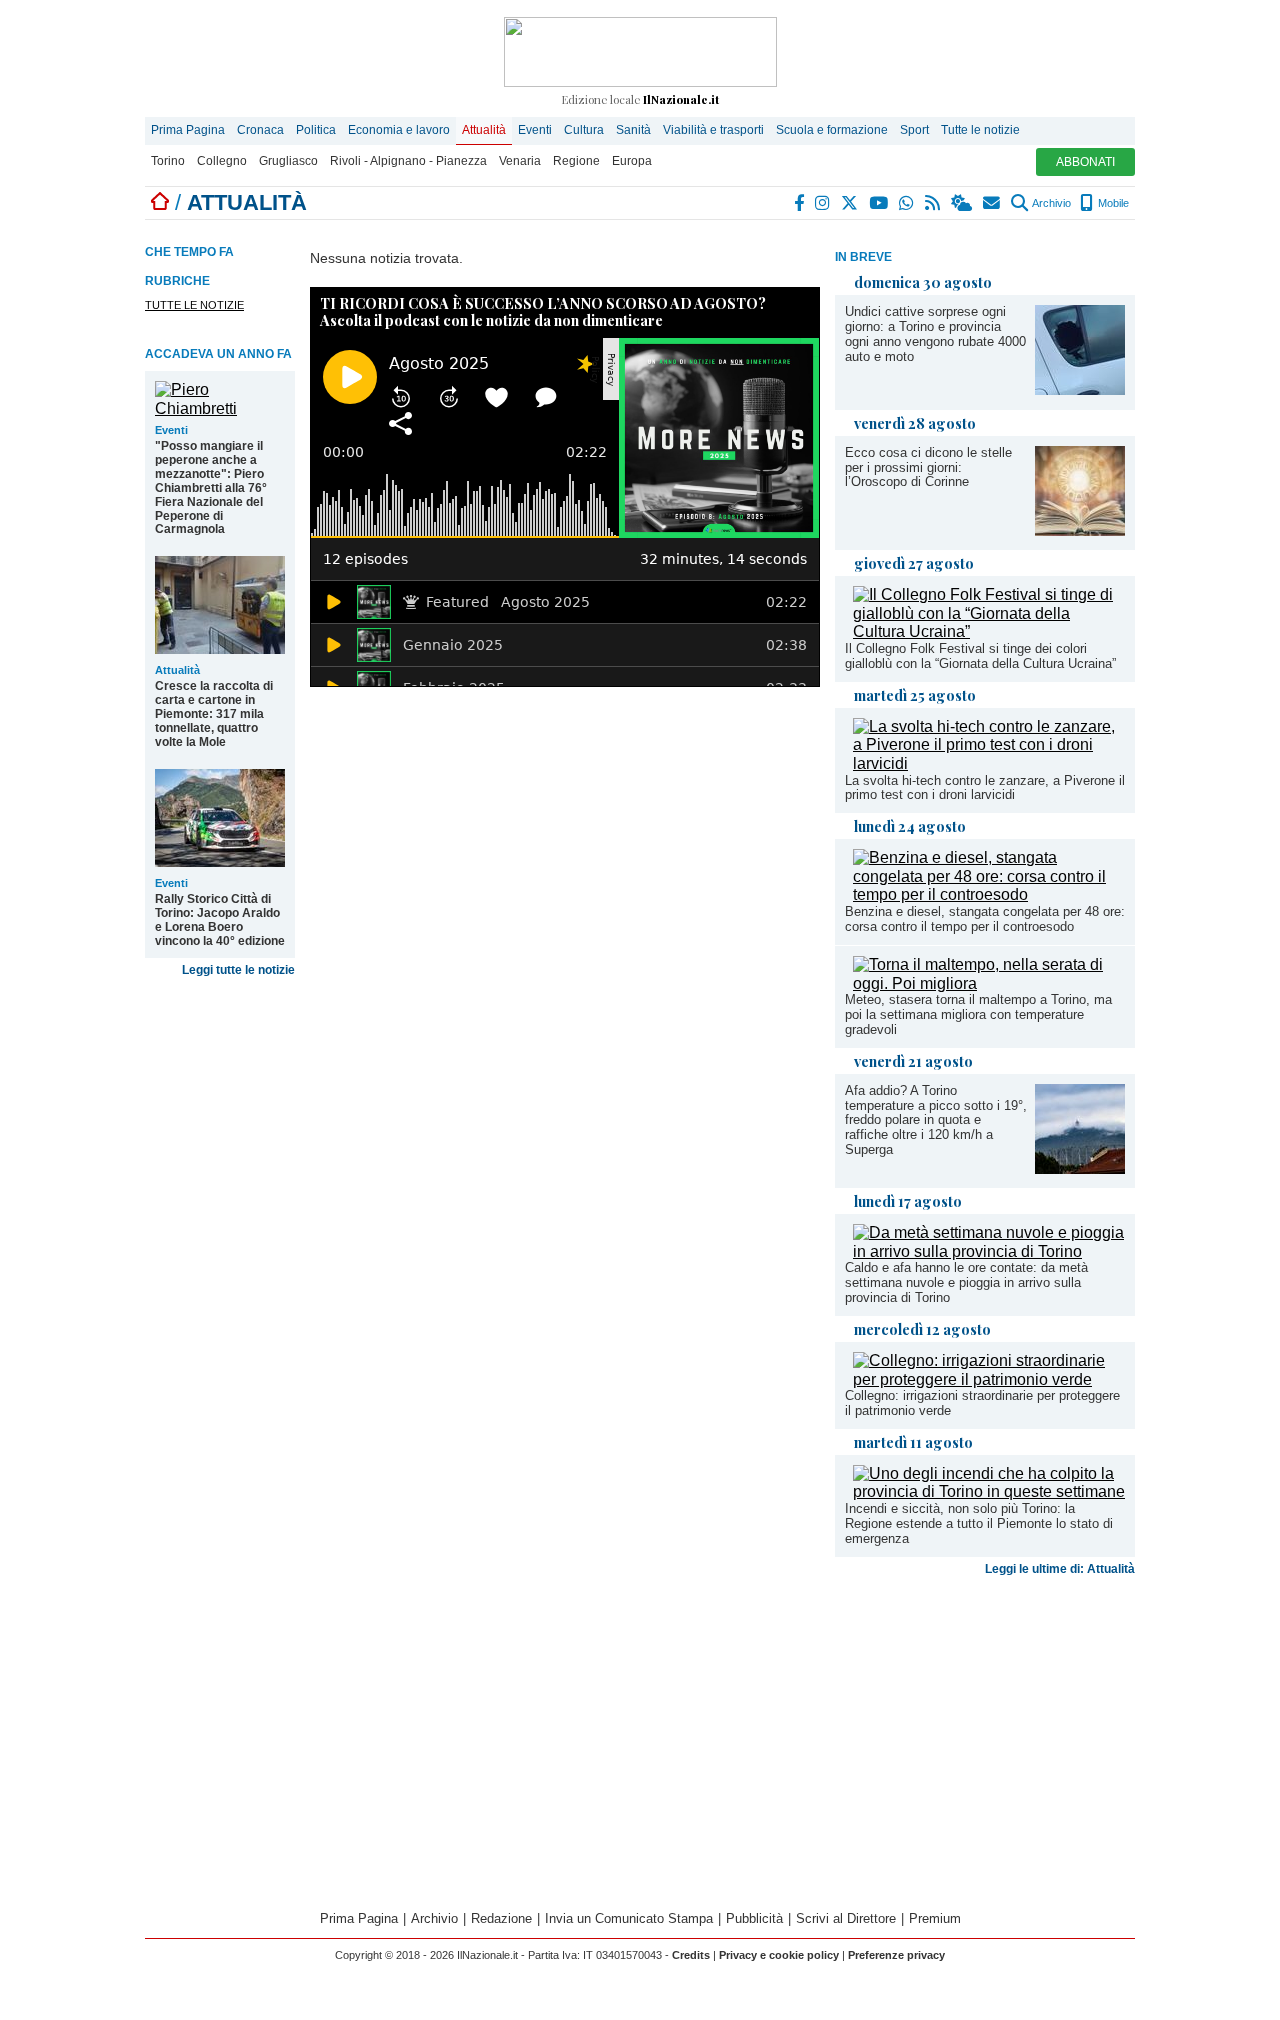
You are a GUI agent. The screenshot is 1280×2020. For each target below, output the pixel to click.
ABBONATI (1085, 162)
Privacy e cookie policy (779, 1955)
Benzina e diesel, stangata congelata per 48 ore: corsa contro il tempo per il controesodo (985, 919)
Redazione (501, 1918)
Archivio (1050, 203)
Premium (935, 1918)
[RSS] (933, 203)
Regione (576, 161)
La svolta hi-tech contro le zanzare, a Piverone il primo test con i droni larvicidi (985, 788)
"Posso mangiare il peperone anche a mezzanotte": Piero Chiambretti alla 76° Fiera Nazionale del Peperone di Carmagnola (211, 488)
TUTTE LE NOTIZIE (194, 305)
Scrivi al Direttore (846, 1918)
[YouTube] (879, 203)
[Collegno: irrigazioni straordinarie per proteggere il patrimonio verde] (989, 1379)
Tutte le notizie (980, 130)
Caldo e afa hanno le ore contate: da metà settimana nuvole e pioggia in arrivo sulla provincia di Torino (966, 1282)
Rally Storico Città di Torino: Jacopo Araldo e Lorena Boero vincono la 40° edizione (220, 920)
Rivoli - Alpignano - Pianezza (408, 161)
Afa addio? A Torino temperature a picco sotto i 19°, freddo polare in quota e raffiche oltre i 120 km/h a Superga (936, 1120)
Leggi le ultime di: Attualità (1060, 1569)
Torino (168, 161)
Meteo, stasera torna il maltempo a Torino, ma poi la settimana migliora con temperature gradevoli (978, 1014)
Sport (914, 130)
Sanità (633, 130)
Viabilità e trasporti (713, 130)
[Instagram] (823, 203)
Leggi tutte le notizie (238, 970)
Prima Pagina (188, 130)
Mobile (1112, 203)
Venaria (520, 161)
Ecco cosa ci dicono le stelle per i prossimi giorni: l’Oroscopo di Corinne (928, 467)
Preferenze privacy (896, 1955)
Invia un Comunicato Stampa (629, 1918)
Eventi (535, 130)
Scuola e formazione (832, 130)
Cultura (584, 130)
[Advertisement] (985, 1741)
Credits (691, 1955)
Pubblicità (754, 1918)
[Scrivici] (992, 203)
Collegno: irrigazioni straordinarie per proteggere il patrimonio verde (982, 1403)
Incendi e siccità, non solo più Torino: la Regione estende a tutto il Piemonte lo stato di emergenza (979, 1523)
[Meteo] (962, 203)
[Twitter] (850, 203)
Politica (316, 130)
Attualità (484, 130)
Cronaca (260, 130)
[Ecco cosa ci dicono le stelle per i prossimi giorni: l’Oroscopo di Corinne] (1080, 530)
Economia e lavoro (399, 130)
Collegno (222, 161)
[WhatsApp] (907, 203)
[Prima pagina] (160, 202)
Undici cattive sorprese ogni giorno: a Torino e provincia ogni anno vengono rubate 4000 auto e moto (935, 334)
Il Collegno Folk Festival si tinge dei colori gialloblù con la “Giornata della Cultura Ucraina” (980, 656)
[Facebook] (800, 203)
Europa (632, 161)
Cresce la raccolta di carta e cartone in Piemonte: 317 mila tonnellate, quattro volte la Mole (214, 714)
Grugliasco (288, 161)
